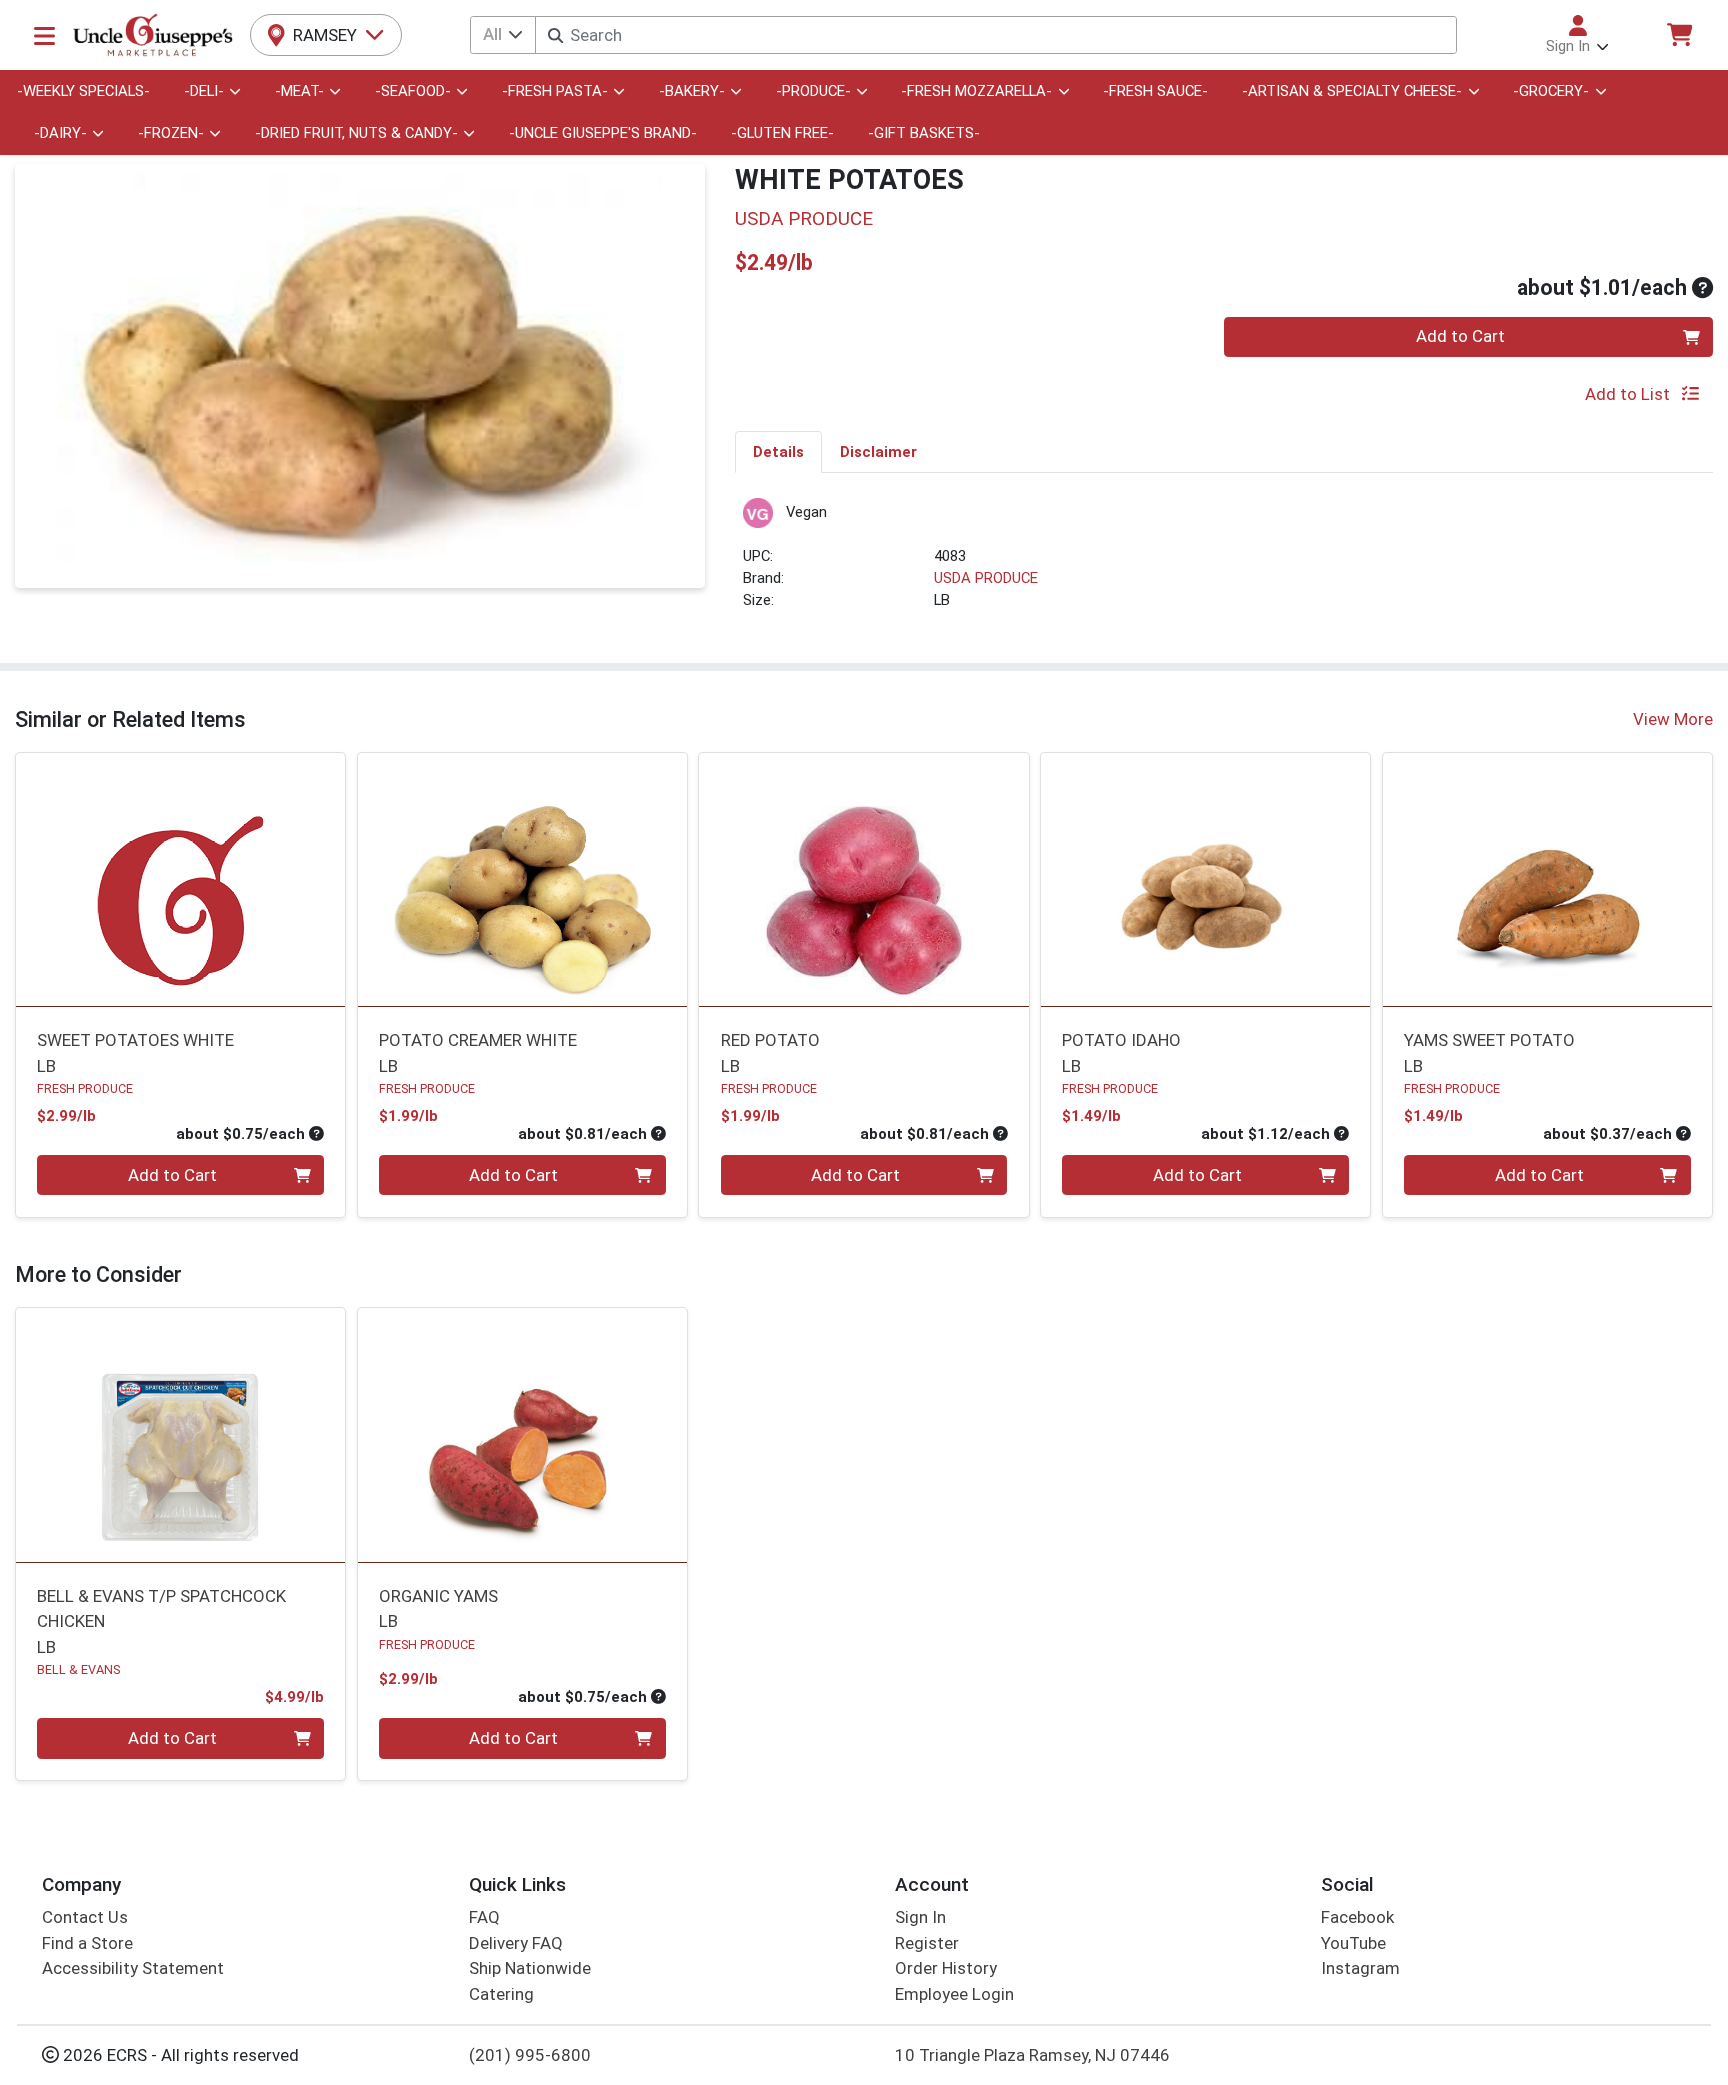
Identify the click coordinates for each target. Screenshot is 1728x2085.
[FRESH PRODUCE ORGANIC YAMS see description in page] (522, 1435)
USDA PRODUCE (986, 578)
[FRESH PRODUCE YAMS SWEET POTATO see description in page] (1547, 879)
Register (927, 1943)
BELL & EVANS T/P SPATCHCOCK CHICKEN (161, 1621)
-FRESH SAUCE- (1155, 91)
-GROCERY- (1551, 91)
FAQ (484, 1917)
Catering (501, 1994)
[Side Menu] (44, 35)
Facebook (1357, 1917)
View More (1673, 719)
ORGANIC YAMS (438, 1608)
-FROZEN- (171, 133)
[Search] (555, 35)
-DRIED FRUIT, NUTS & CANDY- (356, 133)
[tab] (778, 451)
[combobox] (995, 35)
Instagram (1360, 1968)
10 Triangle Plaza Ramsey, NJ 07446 (1032, 2055)
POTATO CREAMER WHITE (478, 1052)
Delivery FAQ (516, 1943)
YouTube (1353, 1943)
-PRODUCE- (813, 91)
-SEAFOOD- (413, 91)
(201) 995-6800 (530, 2055)
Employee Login (954, 1994)
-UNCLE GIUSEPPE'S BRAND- (603, 133)
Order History (946, 1968)
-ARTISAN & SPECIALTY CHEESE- (1352, 91)
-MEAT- (299, 91)
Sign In (920, 1917)
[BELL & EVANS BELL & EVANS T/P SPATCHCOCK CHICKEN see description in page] (181, 1435)
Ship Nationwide (530, 1968)
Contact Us (85, 1917)
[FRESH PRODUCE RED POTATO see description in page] (864, 879)
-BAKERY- (692, 91)
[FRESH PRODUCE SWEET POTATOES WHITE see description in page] (181, 879)
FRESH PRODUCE (85, 1088)
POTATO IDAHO (1121, 1052)
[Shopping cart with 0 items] (1679, 34)
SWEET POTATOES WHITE (135, 1052)
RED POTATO (770, 1052)
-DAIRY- (60, 133)
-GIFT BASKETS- (924, 133)
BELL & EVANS (78, 1669)
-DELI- (204, 91)
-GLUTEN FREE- (782, 133)
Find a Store (87, 1943)
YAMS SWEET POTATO (1489, 1052)
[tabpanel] (1224, 563)
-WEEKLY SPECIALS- (83, 91)
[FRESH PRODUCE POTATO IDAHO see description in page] (1206, 879)
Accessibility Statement (133, 1968)
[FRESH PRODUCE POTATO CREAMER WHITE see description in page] (522, 879)
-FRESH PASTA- (555, 91)
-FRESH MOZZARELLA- (976, 91)
